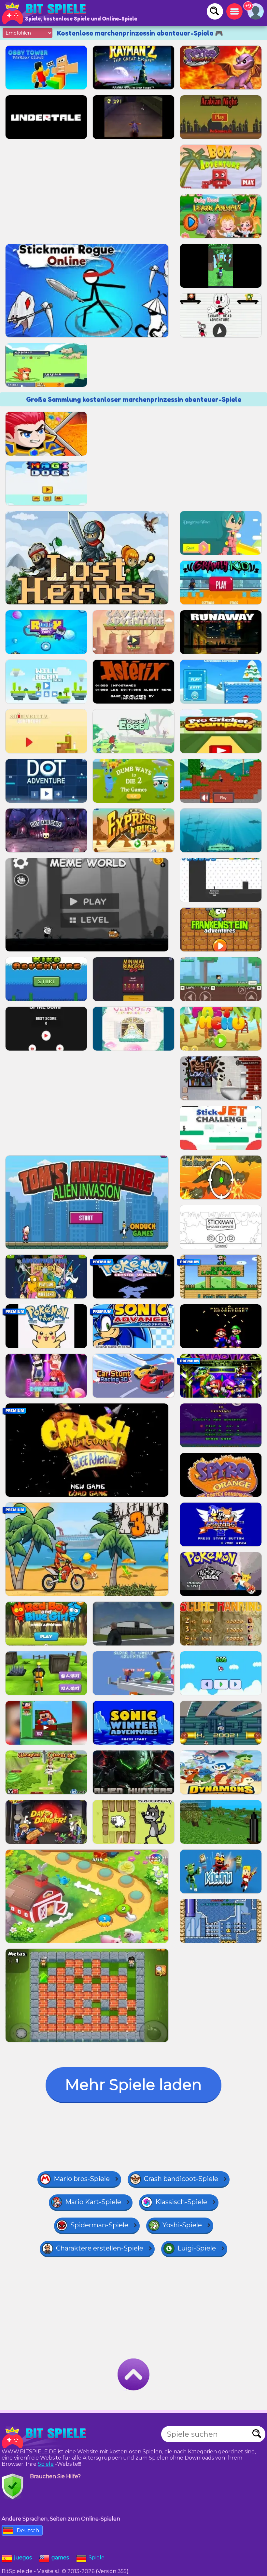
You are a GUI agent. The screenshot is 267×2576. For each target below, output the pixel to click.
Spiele (46, 2464)
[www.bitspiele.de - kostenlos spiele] (46, 2437)
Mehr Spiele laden (133, 2085)
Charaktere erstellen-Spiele (100, 2248)
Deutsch (28, 2531)
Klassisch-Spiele (181, 2202)
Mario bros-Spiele (82, 2179)
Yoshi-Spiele (182, 2225)
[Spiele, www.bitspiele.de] (46, 13)
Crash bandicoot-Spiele (181, 2179)
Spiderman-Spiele (99, 2225)
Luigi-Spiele (197, 2248)
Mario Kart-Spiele (93, 2202)
